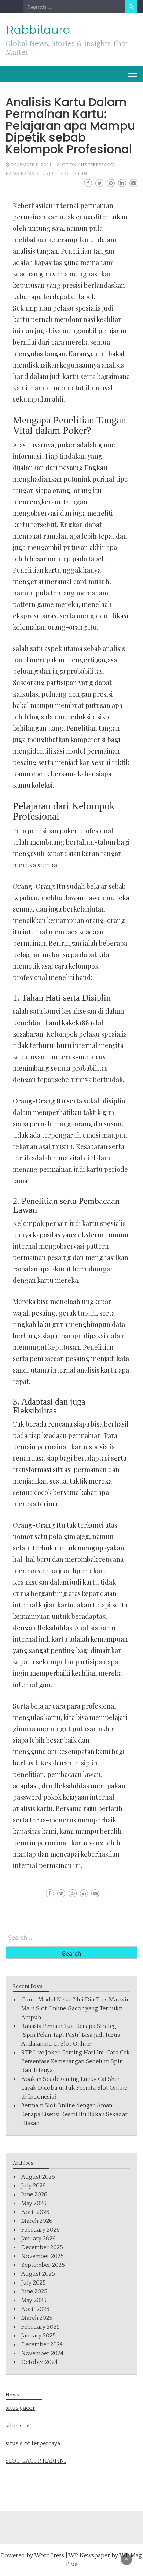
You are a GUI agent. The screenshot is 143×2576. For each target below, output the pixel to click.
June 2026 (34, 2194)
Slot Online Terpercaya (86, 165)
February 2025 (41, 2327)
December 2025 (42, 2247)
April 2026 (35, 2212)
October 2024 (39, 2362)
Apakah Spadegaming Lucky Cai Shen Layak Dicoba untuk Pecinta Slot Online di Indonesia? (74, 2088)
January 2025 (38, 2336)
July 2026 (34, 2186)
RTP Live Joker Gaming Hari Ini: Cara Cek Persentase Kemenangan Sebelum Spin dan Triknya (76, 2061)
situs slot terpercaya (33, 2443)
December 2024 (42, 2344)
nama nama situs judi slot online (47, 174)
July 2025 (34, 2283)
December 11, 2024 (31, 165)
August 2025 (38, 2274)
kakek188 (75, 1023)
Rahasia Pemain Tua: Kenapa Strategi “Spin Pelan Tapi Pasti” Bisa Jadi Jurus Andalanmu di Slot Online (71, 2035)
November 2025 (43, 2256)
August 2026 (38, 2177)
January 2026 (38, 2239)
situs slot (18, 2426)
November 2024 (42, 2353)
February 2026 (41, 2230)
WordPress (49, 2555)
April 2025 (35, 2309)
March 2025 (37, 2318)
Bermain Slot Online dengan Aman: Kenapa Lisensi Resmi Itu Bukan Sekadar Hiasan (74, 2114)
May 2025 (34, 2300)
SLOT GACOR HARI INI (36, 2461)
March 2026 (37, 2221)
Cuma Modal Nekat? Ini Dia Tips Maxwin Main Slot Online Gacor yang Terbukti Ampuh (76, 2008)
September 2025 (43, 2265)
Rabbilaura (38, 30)
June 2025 (34, 2291)
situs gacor (20, 2408)
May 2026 (34, 2203)
